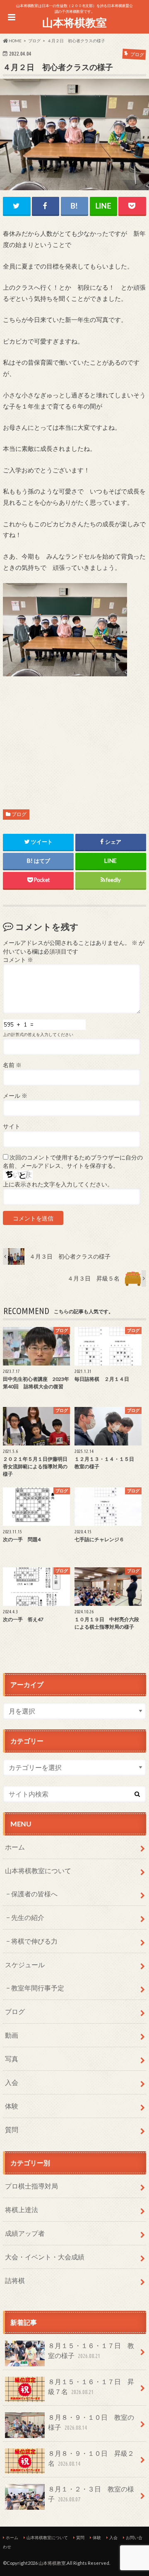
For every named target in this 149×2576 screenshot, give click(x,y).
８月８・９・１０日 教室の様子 (91, 2422)
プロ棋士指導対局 (31, 2186)
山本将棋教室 (74, 22)
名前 (12, 1065)
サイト (12, 1126)
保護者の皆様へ (34, 1894)
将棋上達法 (22, 2209)
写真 (12, 2059)
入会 (12, 2082)
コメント (18, 960)
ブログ (19, 814)
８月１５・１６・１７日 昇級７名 (91, 2386)
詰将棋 (15, 2280)
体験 (12, 2106)
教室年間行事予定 (38, 1988)
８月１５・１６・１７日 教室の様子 (91, 2350)
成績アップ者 (25, 2233)
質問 (12, 2129)
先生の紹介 (28, 1917)
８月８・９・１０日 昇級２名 (91, 2458)
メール (15, 1096)
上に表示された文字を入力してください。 (58, 1184)
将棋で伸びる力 (34, 1941)
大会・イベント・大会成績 (45, 2257)
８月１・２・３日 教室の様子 (91, 2494)
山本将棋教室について (38, 1870)
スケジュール (25, 1965)
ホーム (15, 1847)
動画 (12, 2035)
